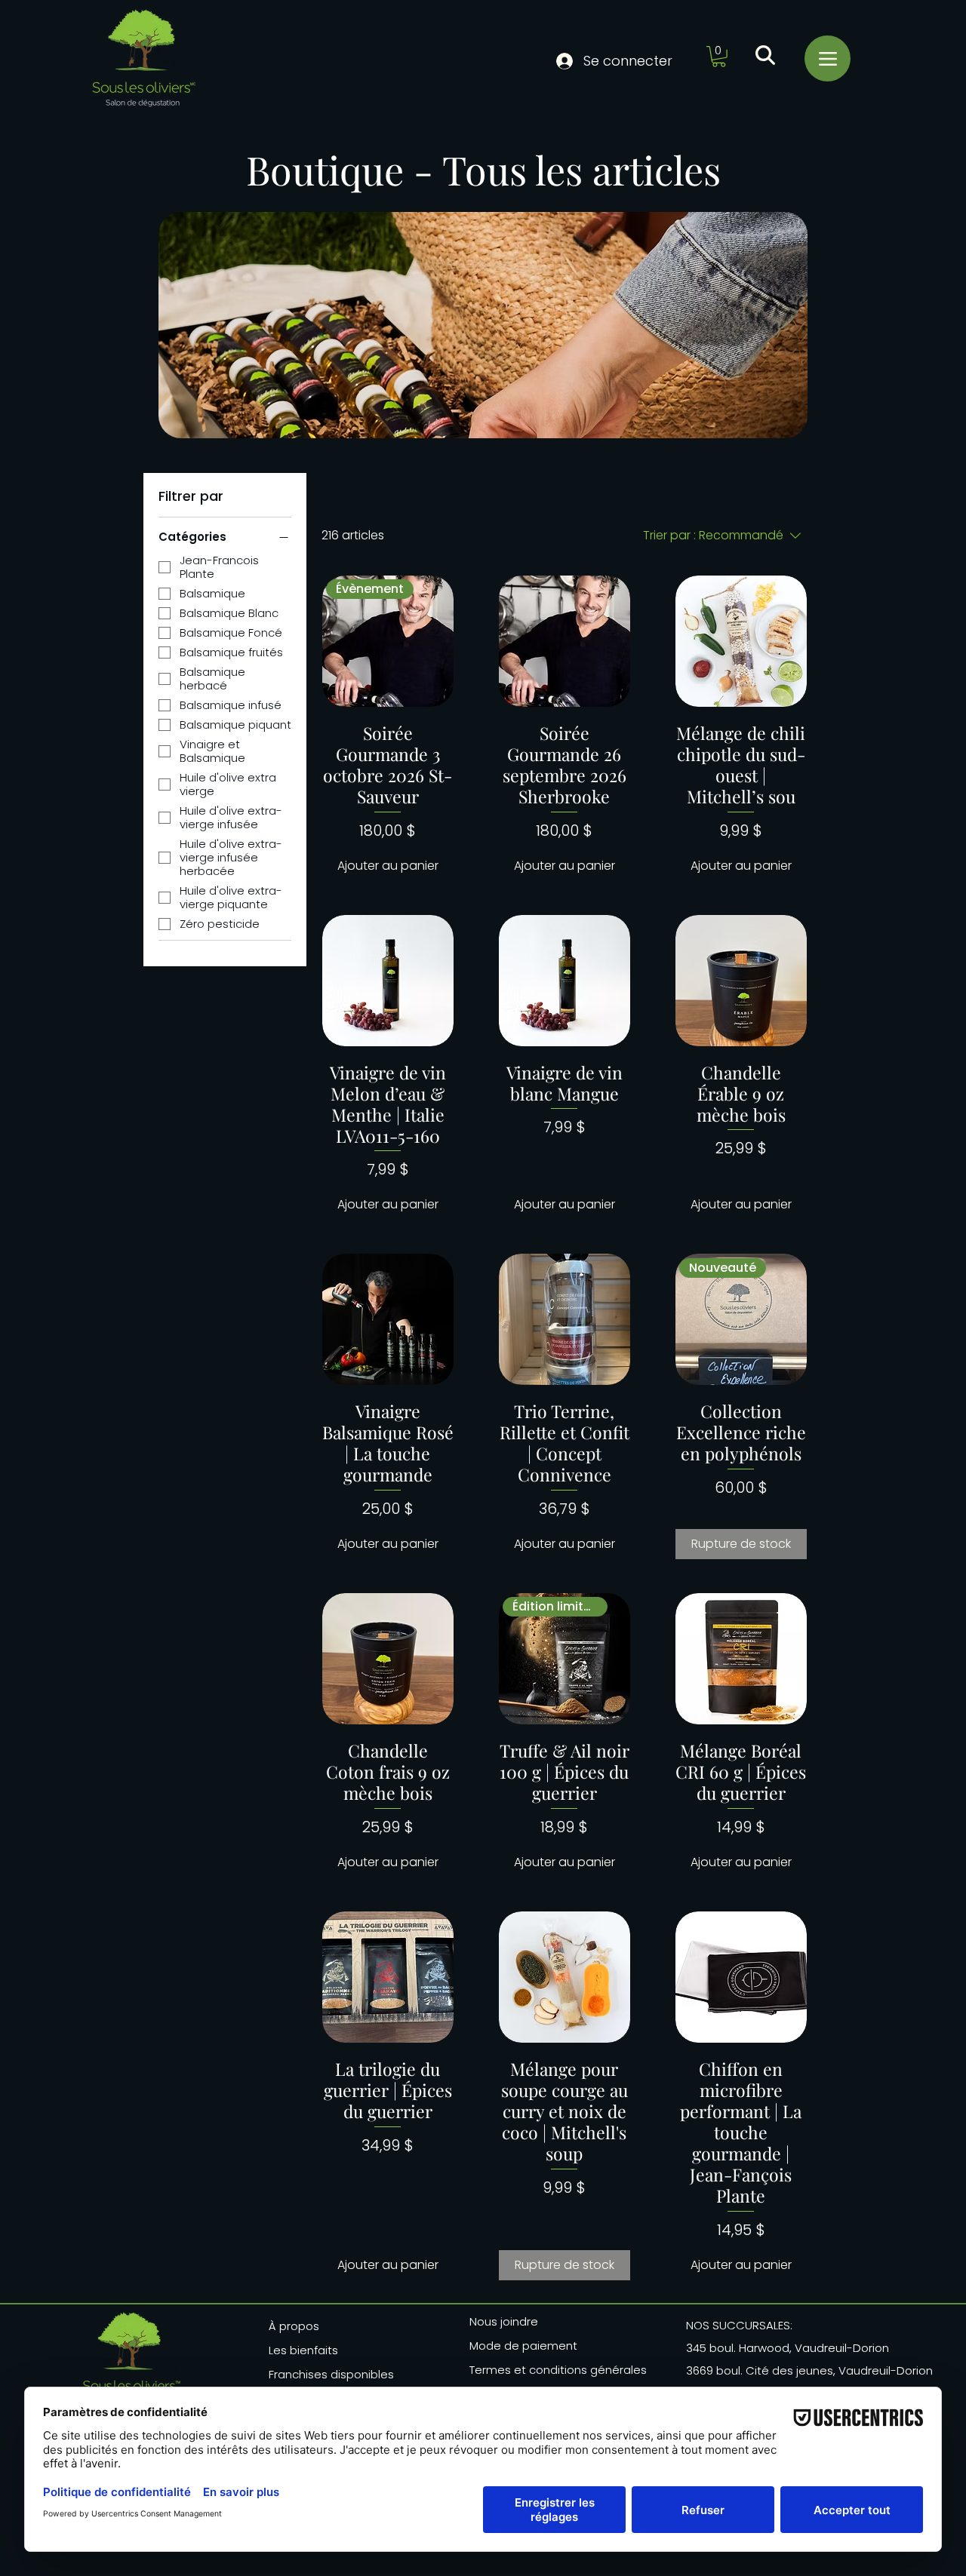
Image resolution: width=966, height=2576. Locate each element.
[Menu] (828, 58)
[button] (719, 57)
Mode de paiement (523, 2346)
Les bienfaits (303, 2350)
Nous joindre (504, 2321)
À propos (294, 2326)
